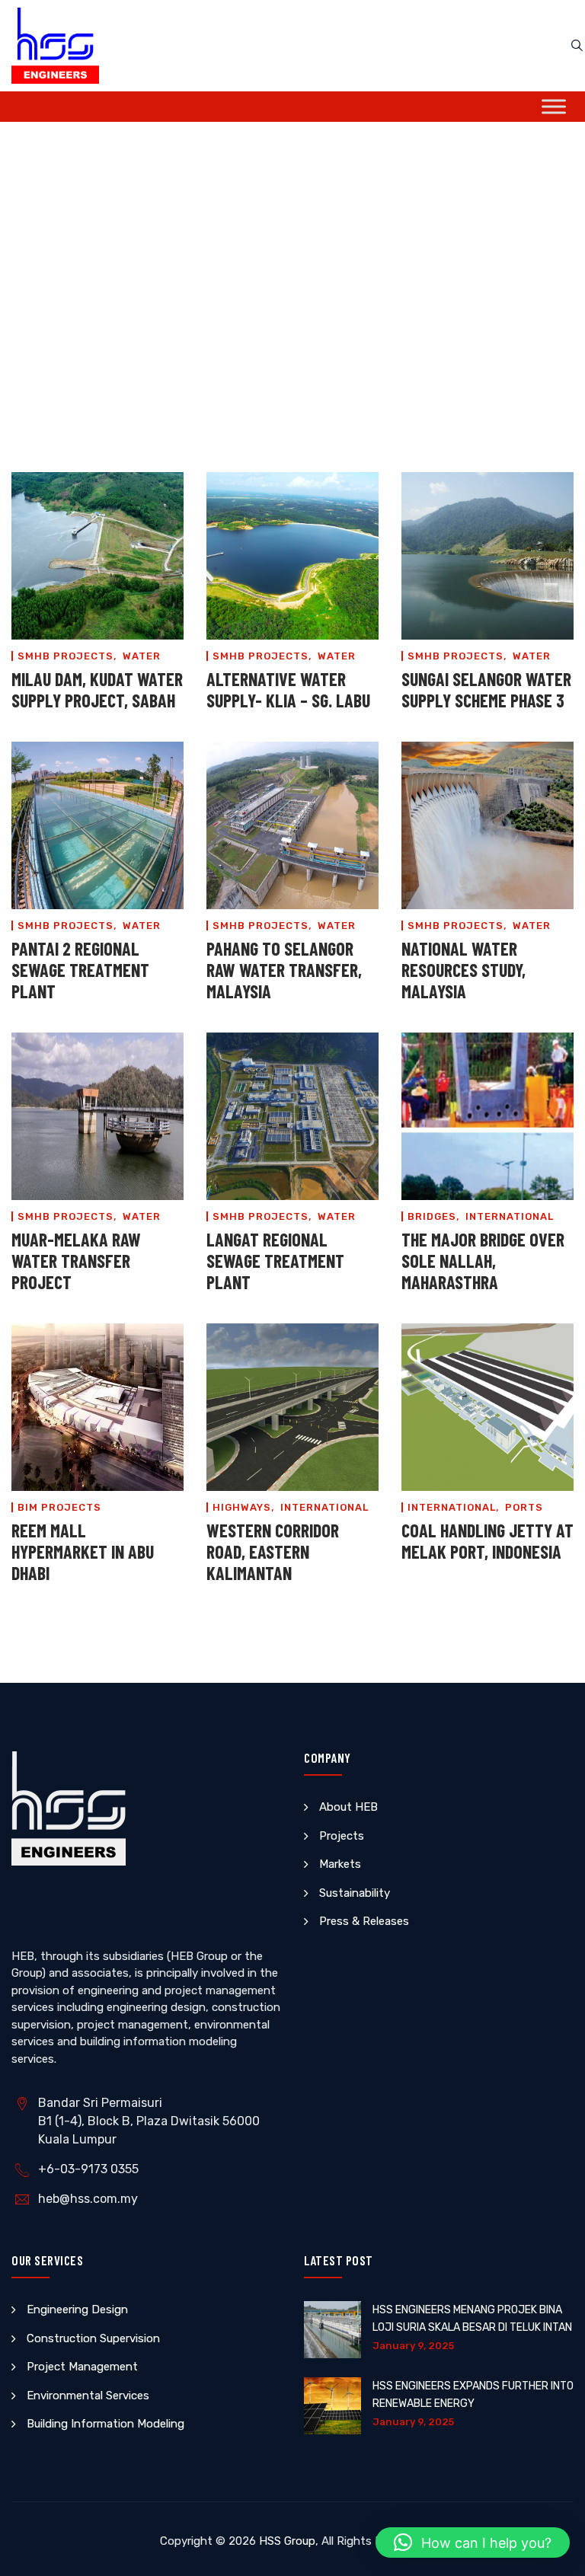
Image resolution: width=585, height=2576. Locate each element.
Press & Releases (364, 1921)
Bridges (432, 1216)
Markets (340, 1864)
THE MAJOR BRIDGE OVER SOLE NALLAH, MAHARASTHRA (483, 1261)
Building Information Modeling (105, 2424)
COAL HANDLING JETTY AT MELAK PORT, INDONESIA (487, 1541)
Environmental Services (88, 2396)
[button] (473, 2542)
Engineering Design (77, 2309)
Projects (342, 1836)
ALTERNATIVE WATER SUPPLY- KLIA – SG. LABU (288, 689)
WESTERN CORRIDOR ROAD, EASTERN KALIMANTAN (273, 1551)
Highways (242, 1507)
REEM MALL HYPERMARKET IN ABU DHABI (83, 1551)
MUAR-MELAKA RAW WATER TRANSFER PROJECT (76, 1261)
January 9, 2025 (413, 2346)
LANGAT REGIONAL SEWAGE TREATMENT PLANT (275, 1261)
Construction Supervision (93, 2338)
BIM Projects (59, 1507)
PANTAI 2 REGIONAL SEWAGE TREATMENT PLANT (80, 970)
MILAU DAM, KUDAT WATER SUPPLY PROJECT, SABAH (97, 689)
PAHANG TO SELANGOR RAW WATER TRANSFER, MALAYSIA (284, 970)
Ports (524, 1507)
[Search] (577, 46)
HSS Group (287, 2541)
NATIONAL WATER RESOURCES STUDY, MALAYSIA (464, 970)
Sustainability (355, 1893)
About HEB (348, 1807)
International (510, 1216)
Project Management (82, 2367)
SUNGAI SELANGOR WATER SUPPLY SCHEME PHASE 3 (486, 689)
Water (142, 656)
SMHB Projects (66, 656)
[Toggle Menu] (554, 106)
